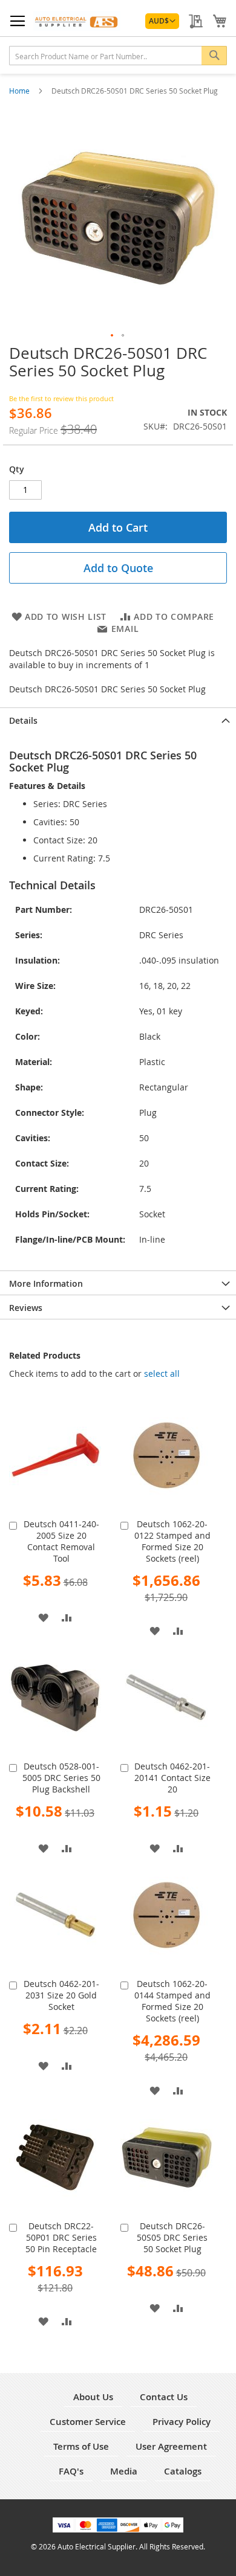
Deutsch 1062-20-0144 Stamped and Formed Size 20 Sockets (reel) (172, 2001)
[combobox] (118, 56)
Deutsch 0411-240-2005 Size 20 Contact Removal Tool (61, 1541)
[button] (162, 21)
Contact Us (164, 2397)
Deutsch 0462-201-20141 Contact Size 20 (172, 1778)
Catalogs (183, 2471)
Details (23, 720)
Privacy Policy (182, 2422)
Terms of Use (81, 2446)
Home (20, 91)
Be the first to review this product (61, 398)
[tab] (118, 720)
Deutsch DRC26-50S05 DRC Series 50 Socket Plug (172, 2237)
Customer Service (88, 2422)
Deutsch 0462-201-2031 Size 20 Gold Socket (61, 1995)
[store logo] (77, 21)
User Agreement (171, 2446)
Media (124, 2471)
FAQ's (71, 2471)
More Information (46, 1283)
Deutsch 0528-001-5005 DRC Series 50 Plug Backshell (61, 1778)
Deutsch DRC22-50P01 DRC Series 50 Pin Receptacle (61, 2237)
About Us (93, 2397)
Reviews (26, 1308)
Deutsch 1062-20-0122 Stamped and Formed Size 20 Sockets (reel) (172, 1541)
